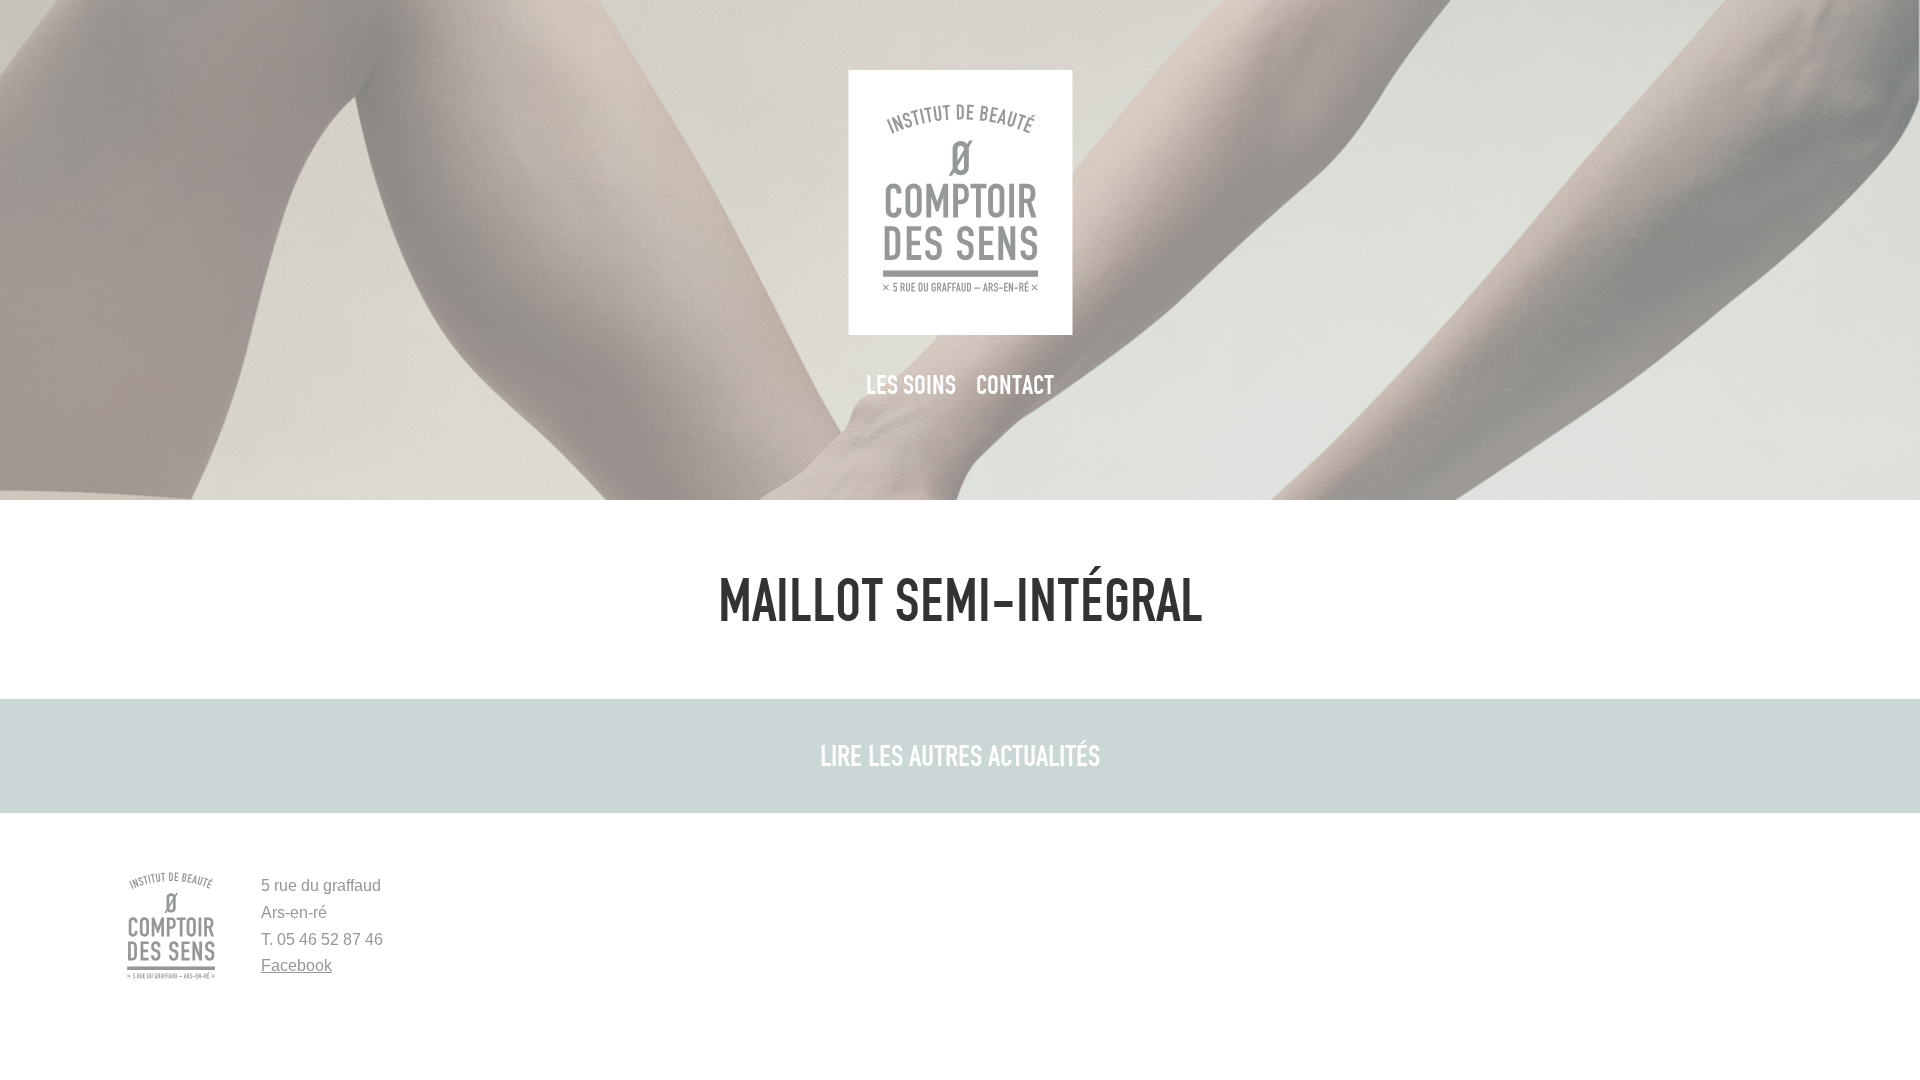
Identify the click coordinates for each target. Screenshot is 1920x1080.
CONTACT (1015, 384)
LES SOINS (911, 384)
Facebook (296, 965)
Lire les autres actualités (960, 755)
